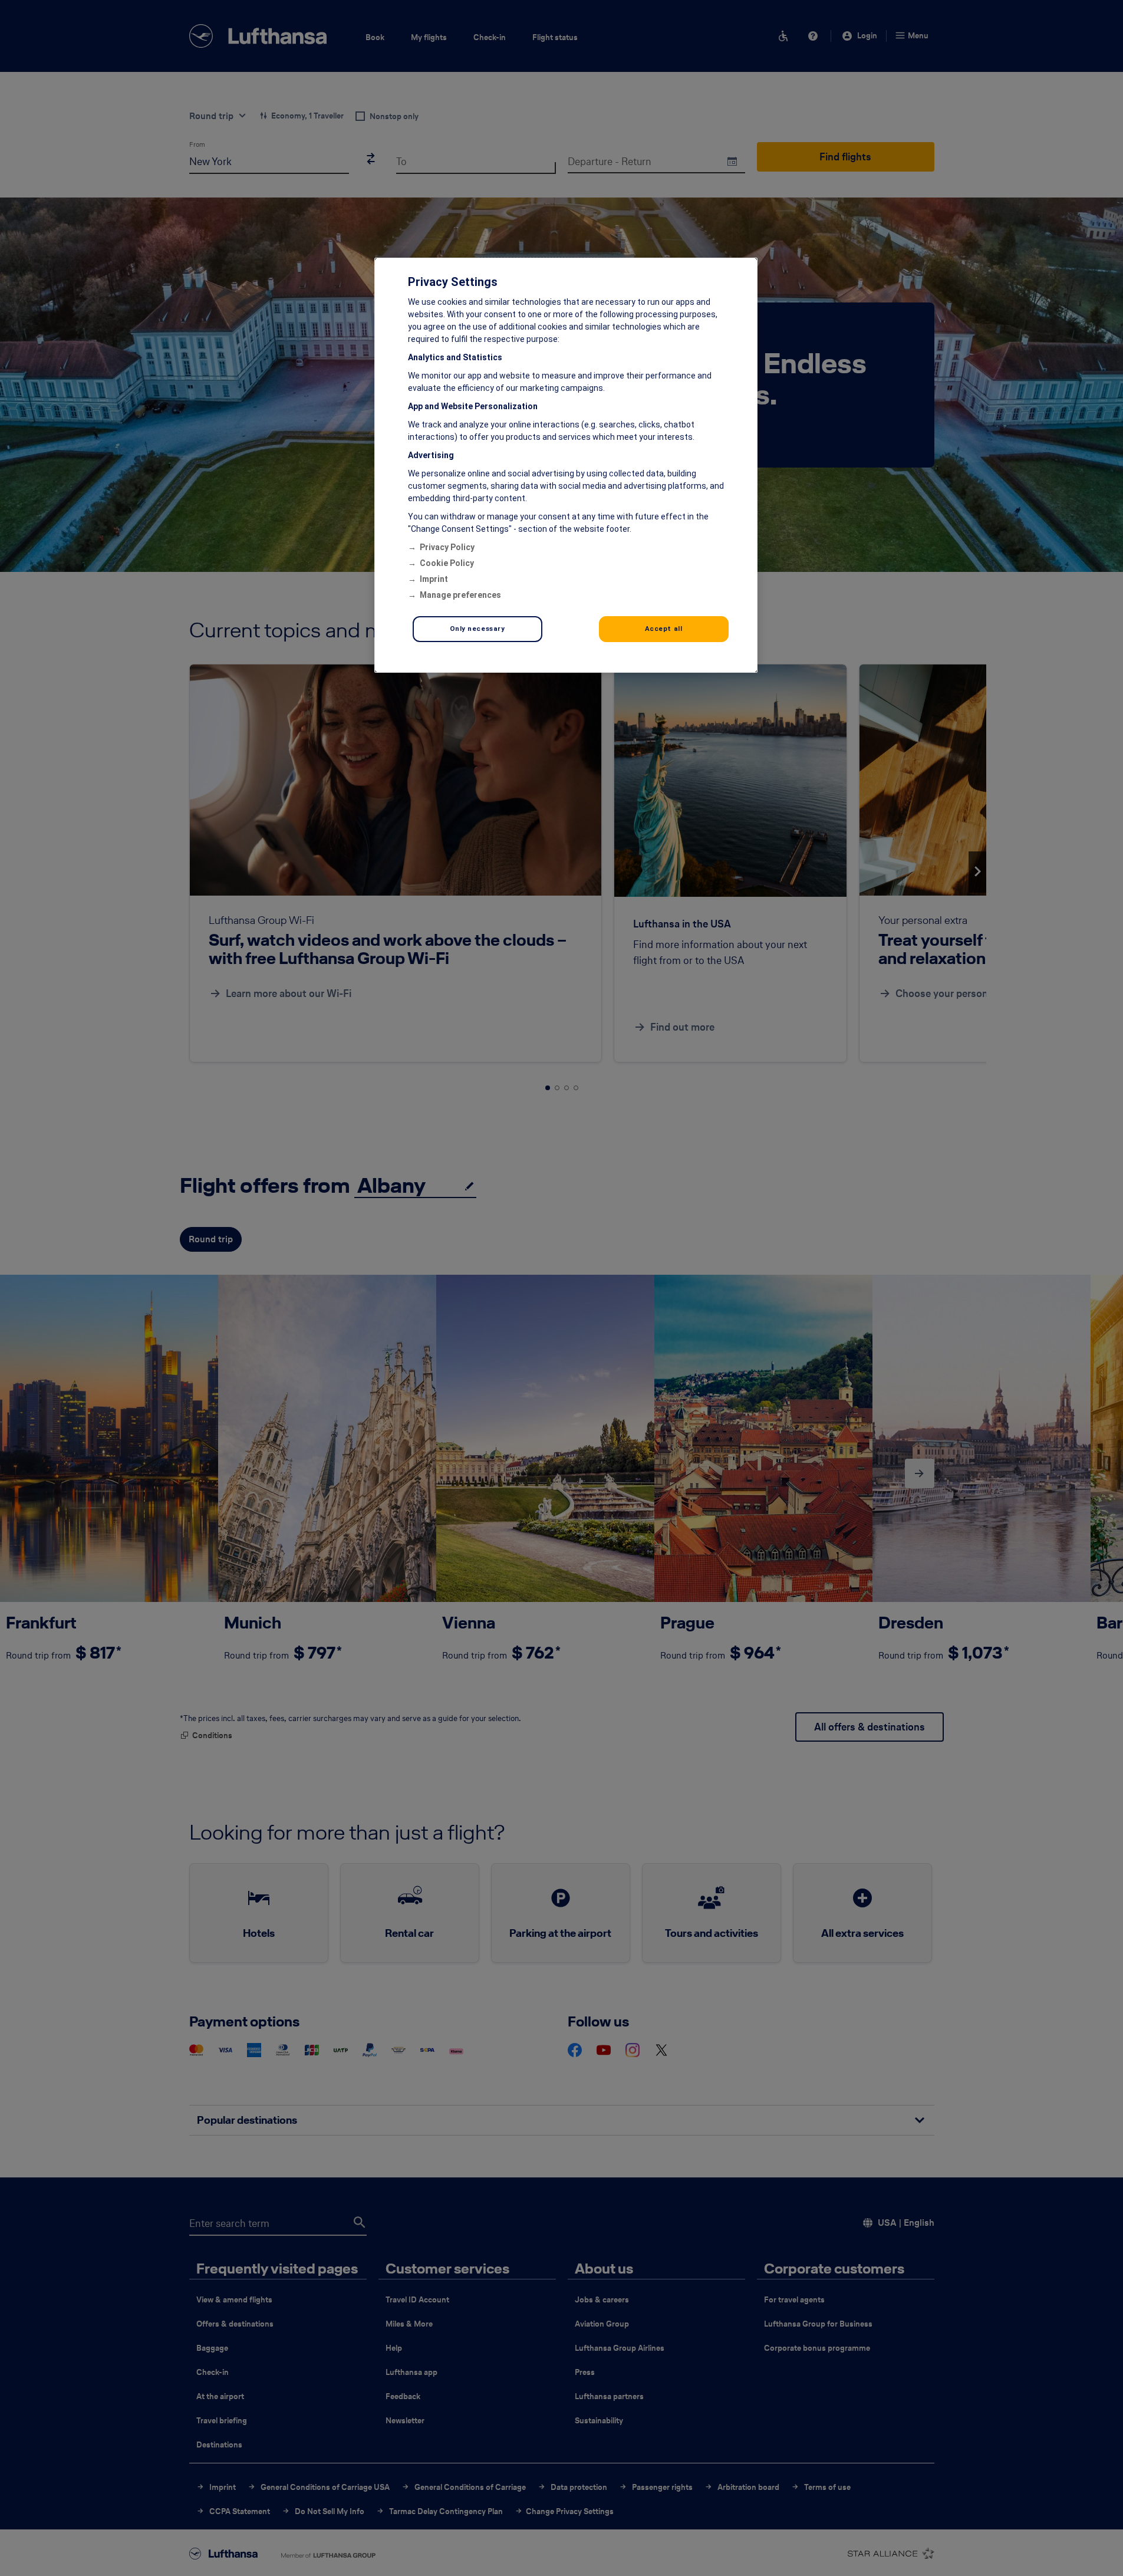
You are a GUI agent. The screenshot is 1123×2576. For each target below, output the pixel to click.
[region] (566, 465)
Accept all (664, 629)
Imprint (434, 579)
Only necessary (477, 629)
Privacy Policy (447, 547)
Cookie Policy (447, 563)
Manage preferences (460, 595)
